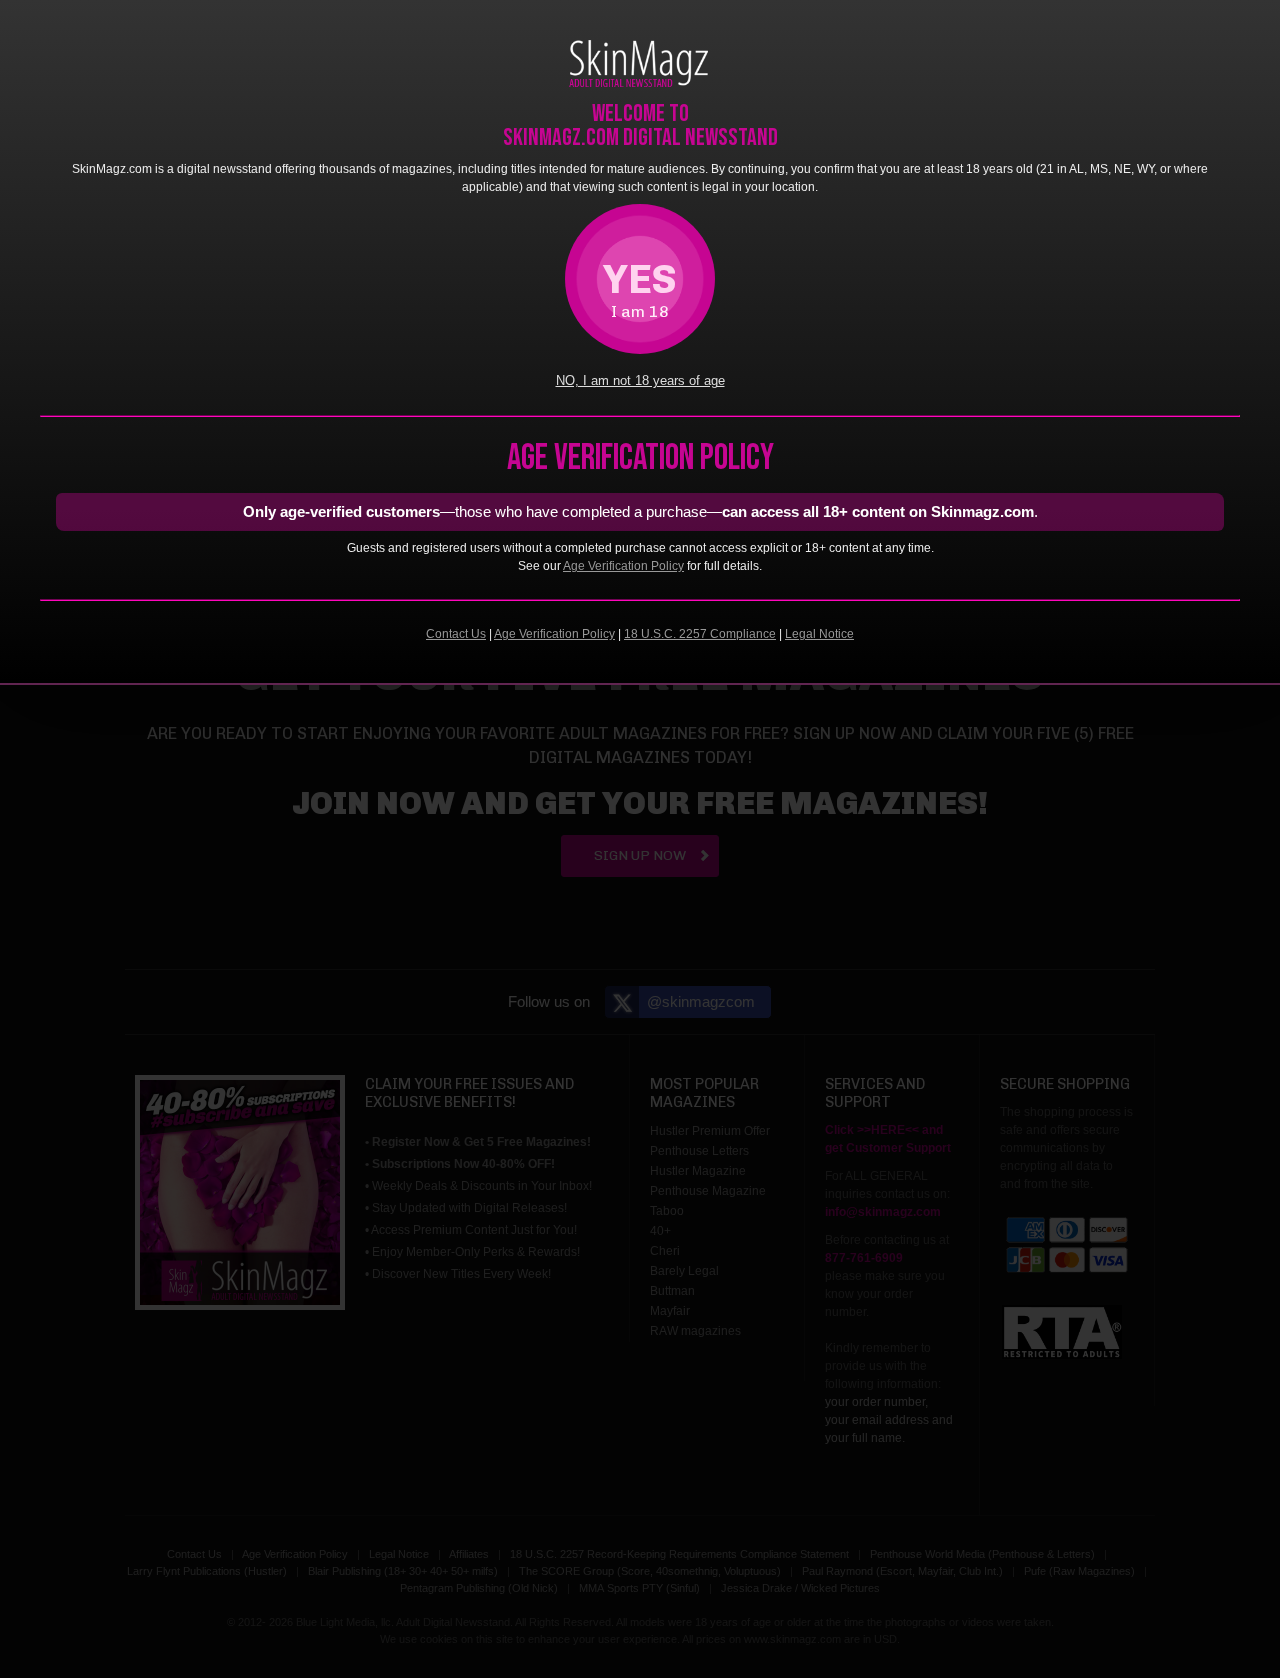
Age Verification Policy (623, 566)
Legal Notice (819, 634)
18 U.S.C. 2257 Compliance (700, 634)
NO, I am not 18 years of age (640, 381)
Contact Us (456, 634)
